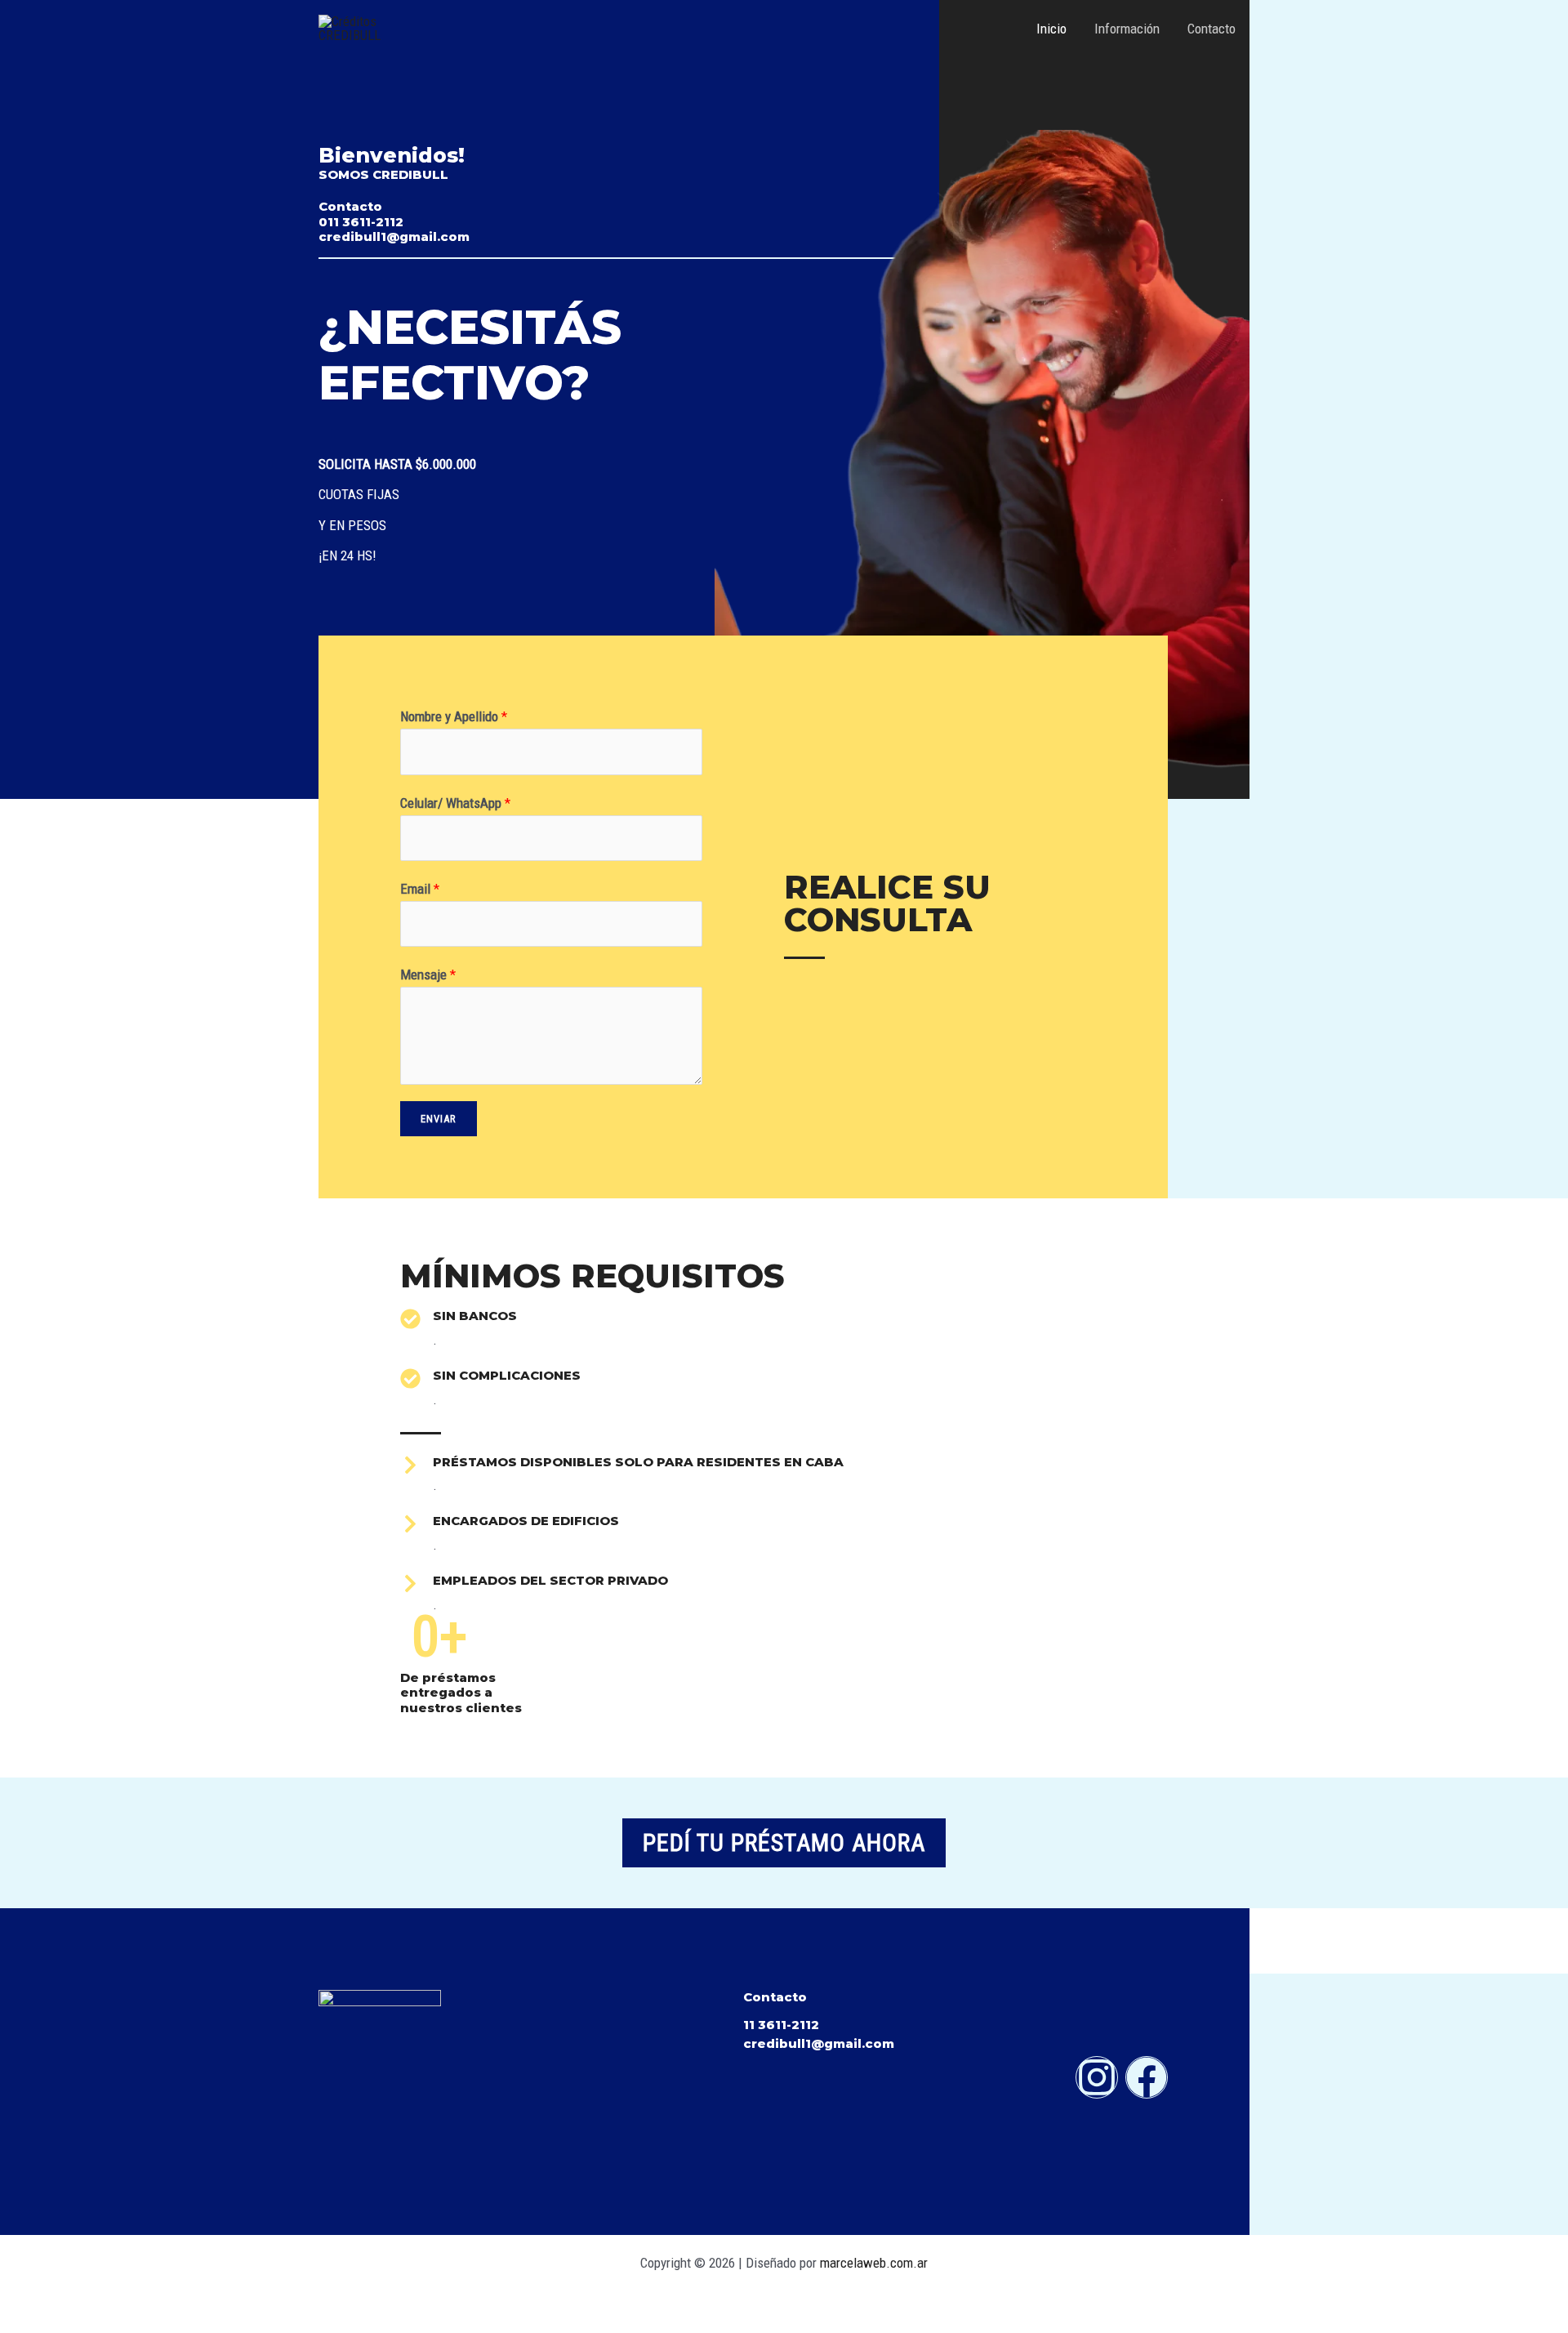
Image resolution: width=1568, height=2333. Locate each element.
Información (1127, 29)
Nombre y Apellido (454, 716)
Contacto (1212, 29)
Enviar (439, 1119)
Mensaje (428, 975)
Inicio (1051, 29)
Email (420, 889)
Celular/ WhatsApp (455, 803)
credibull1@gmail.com (819, 2043)
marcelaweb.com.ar (874, 2263)
